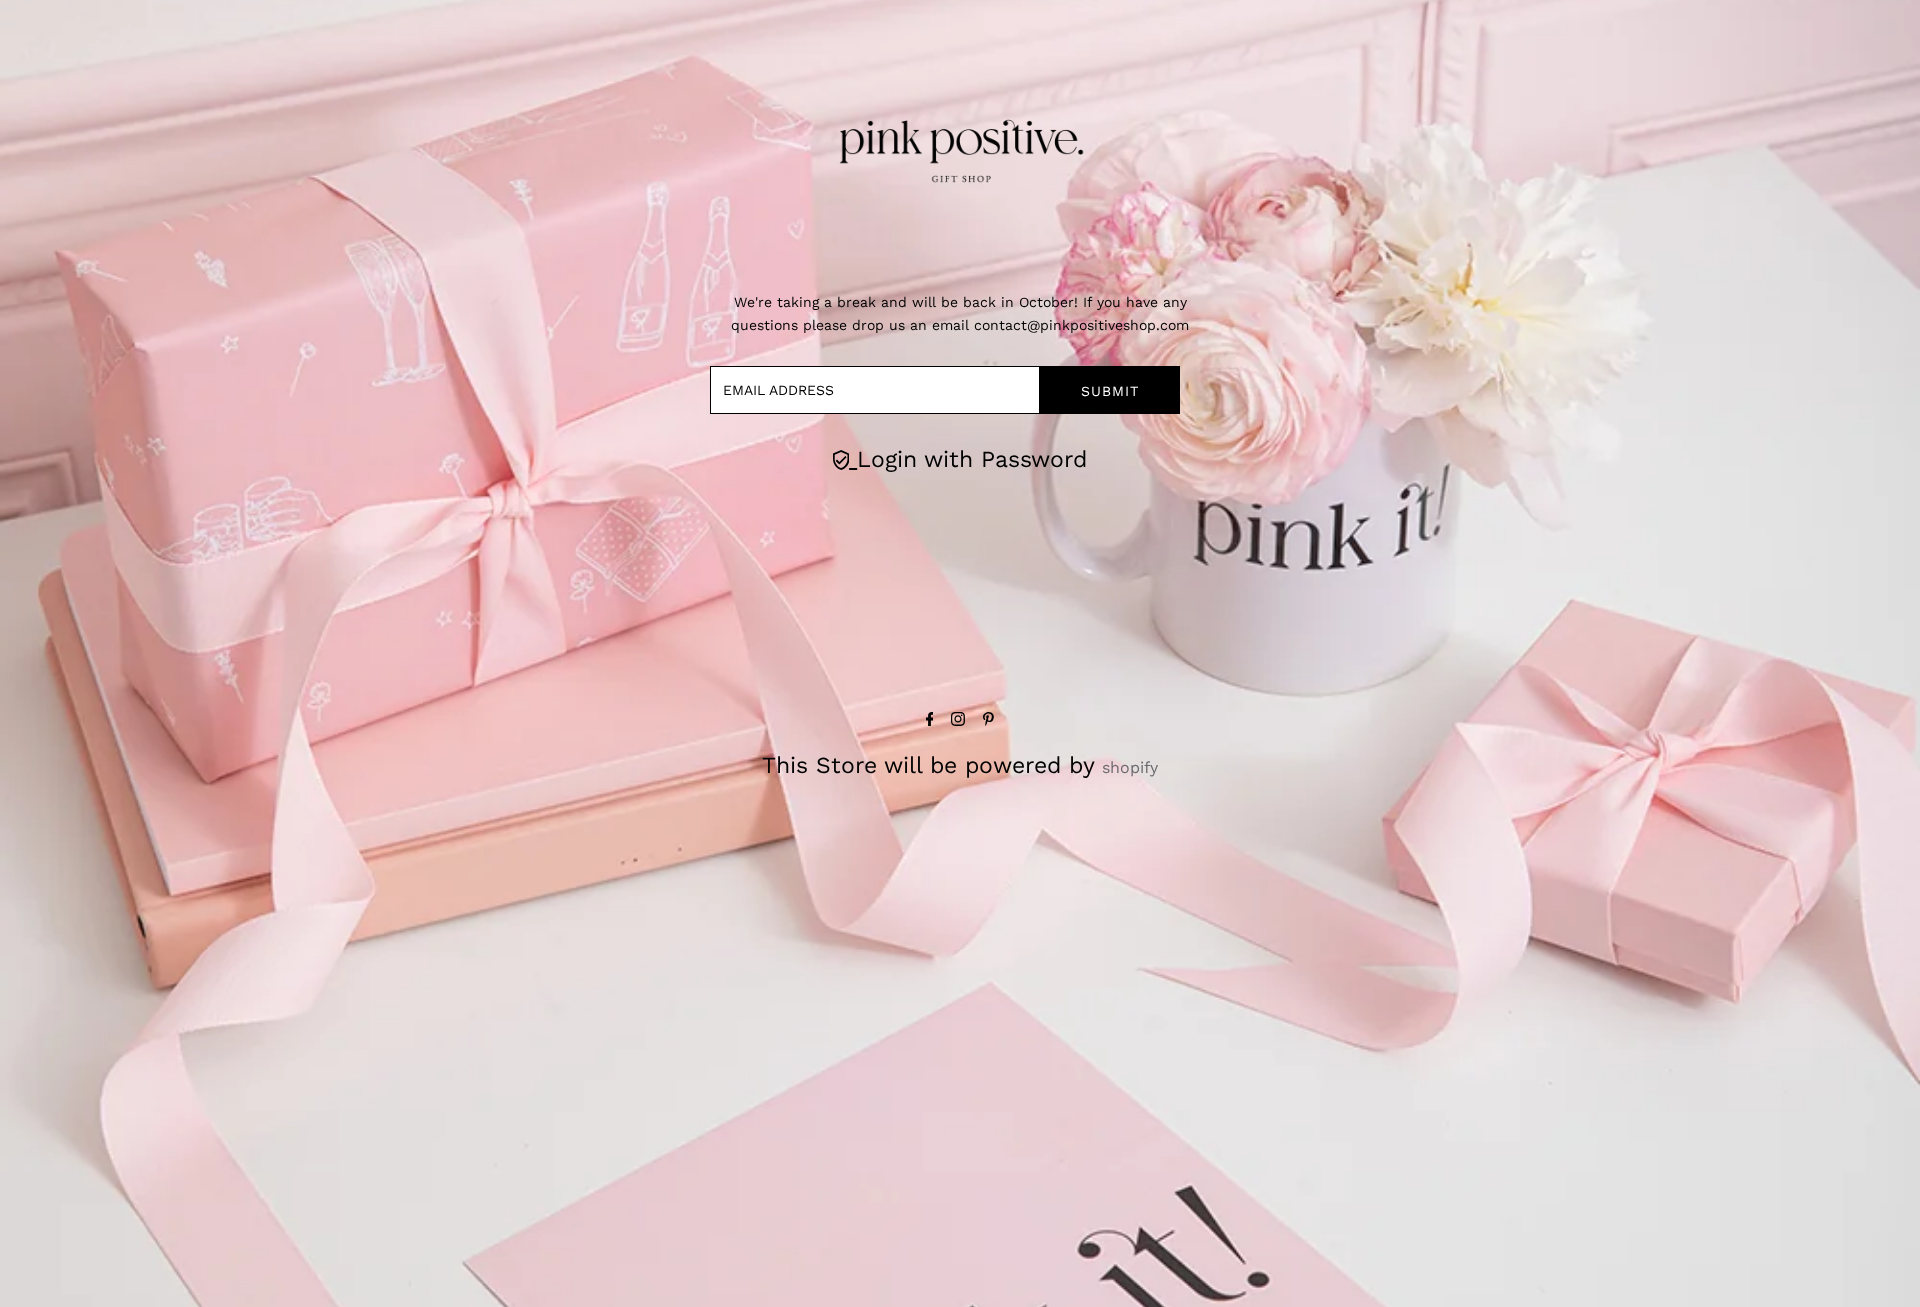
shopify (1130, 767)
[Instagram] (958, 720)
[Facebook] (930, 720)
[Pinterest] (988, 720)
